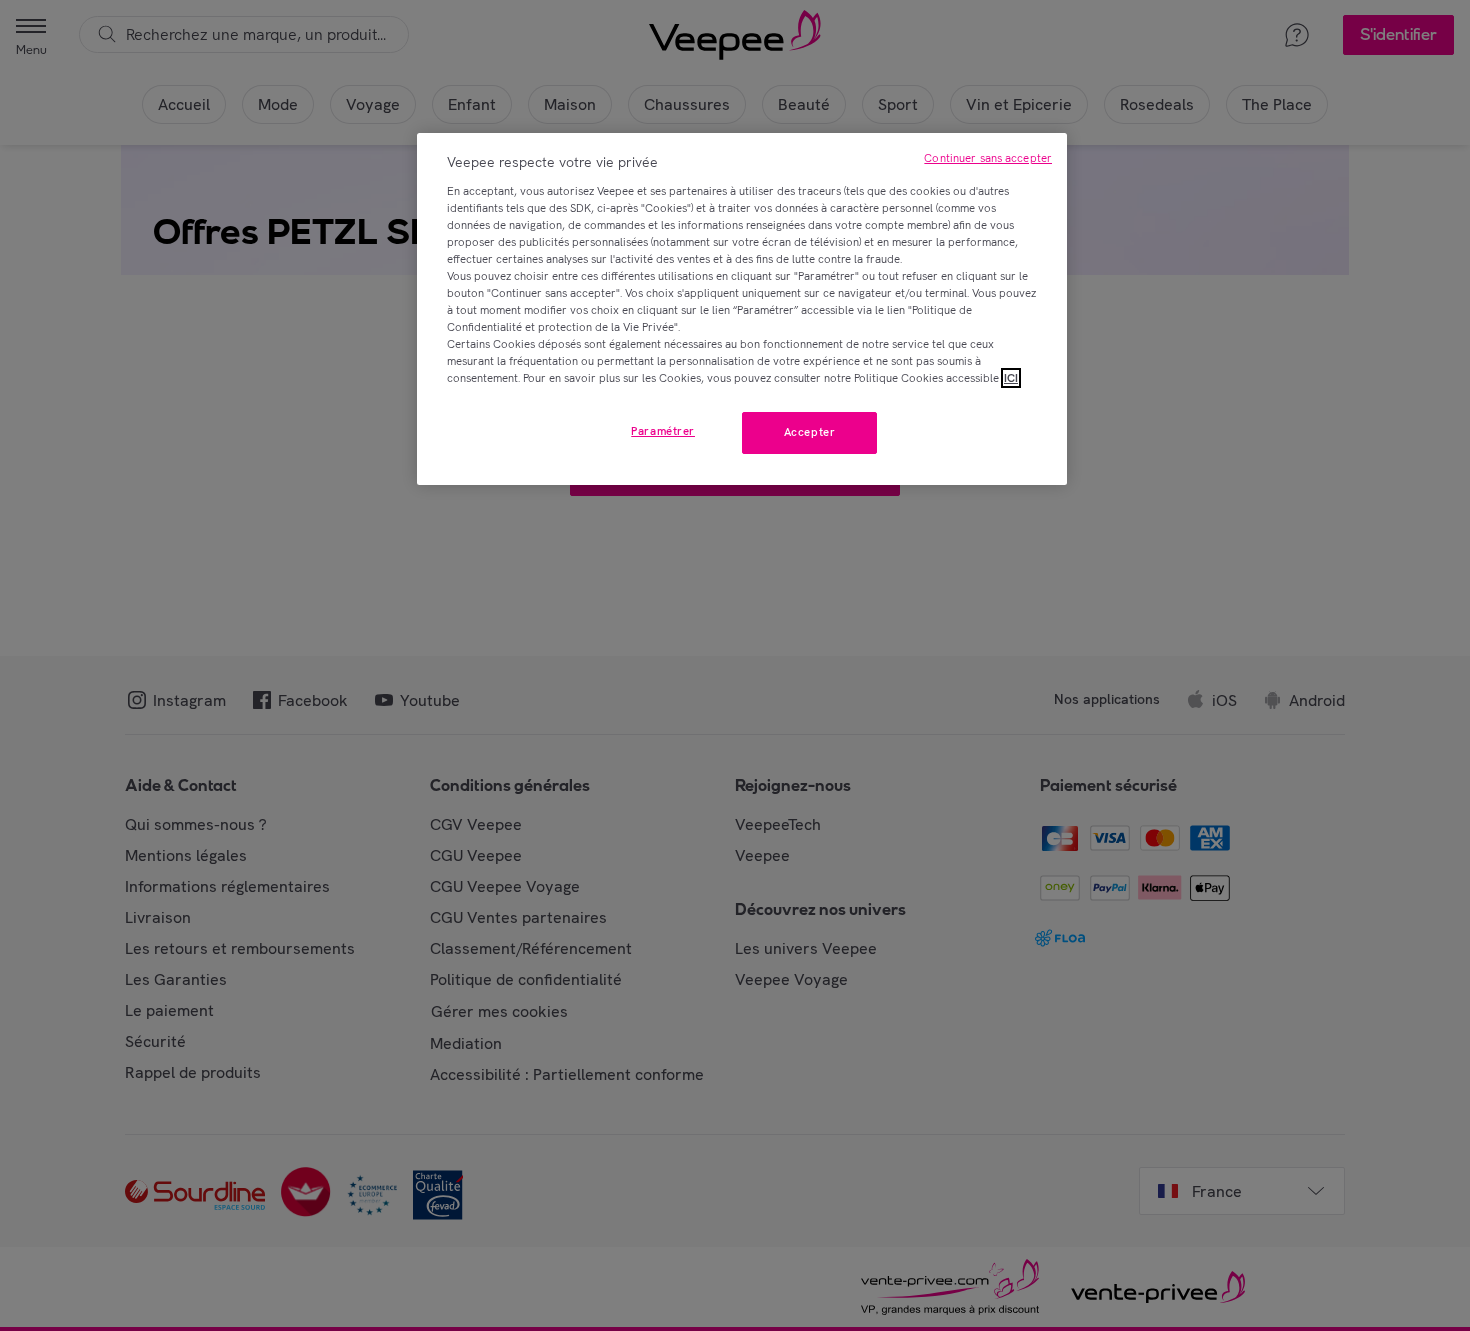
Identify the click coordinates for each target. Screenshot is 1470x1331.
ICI (1011, 378)
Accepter (810, 432)
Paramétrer (663, 431)
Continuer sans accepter (988, 158)
